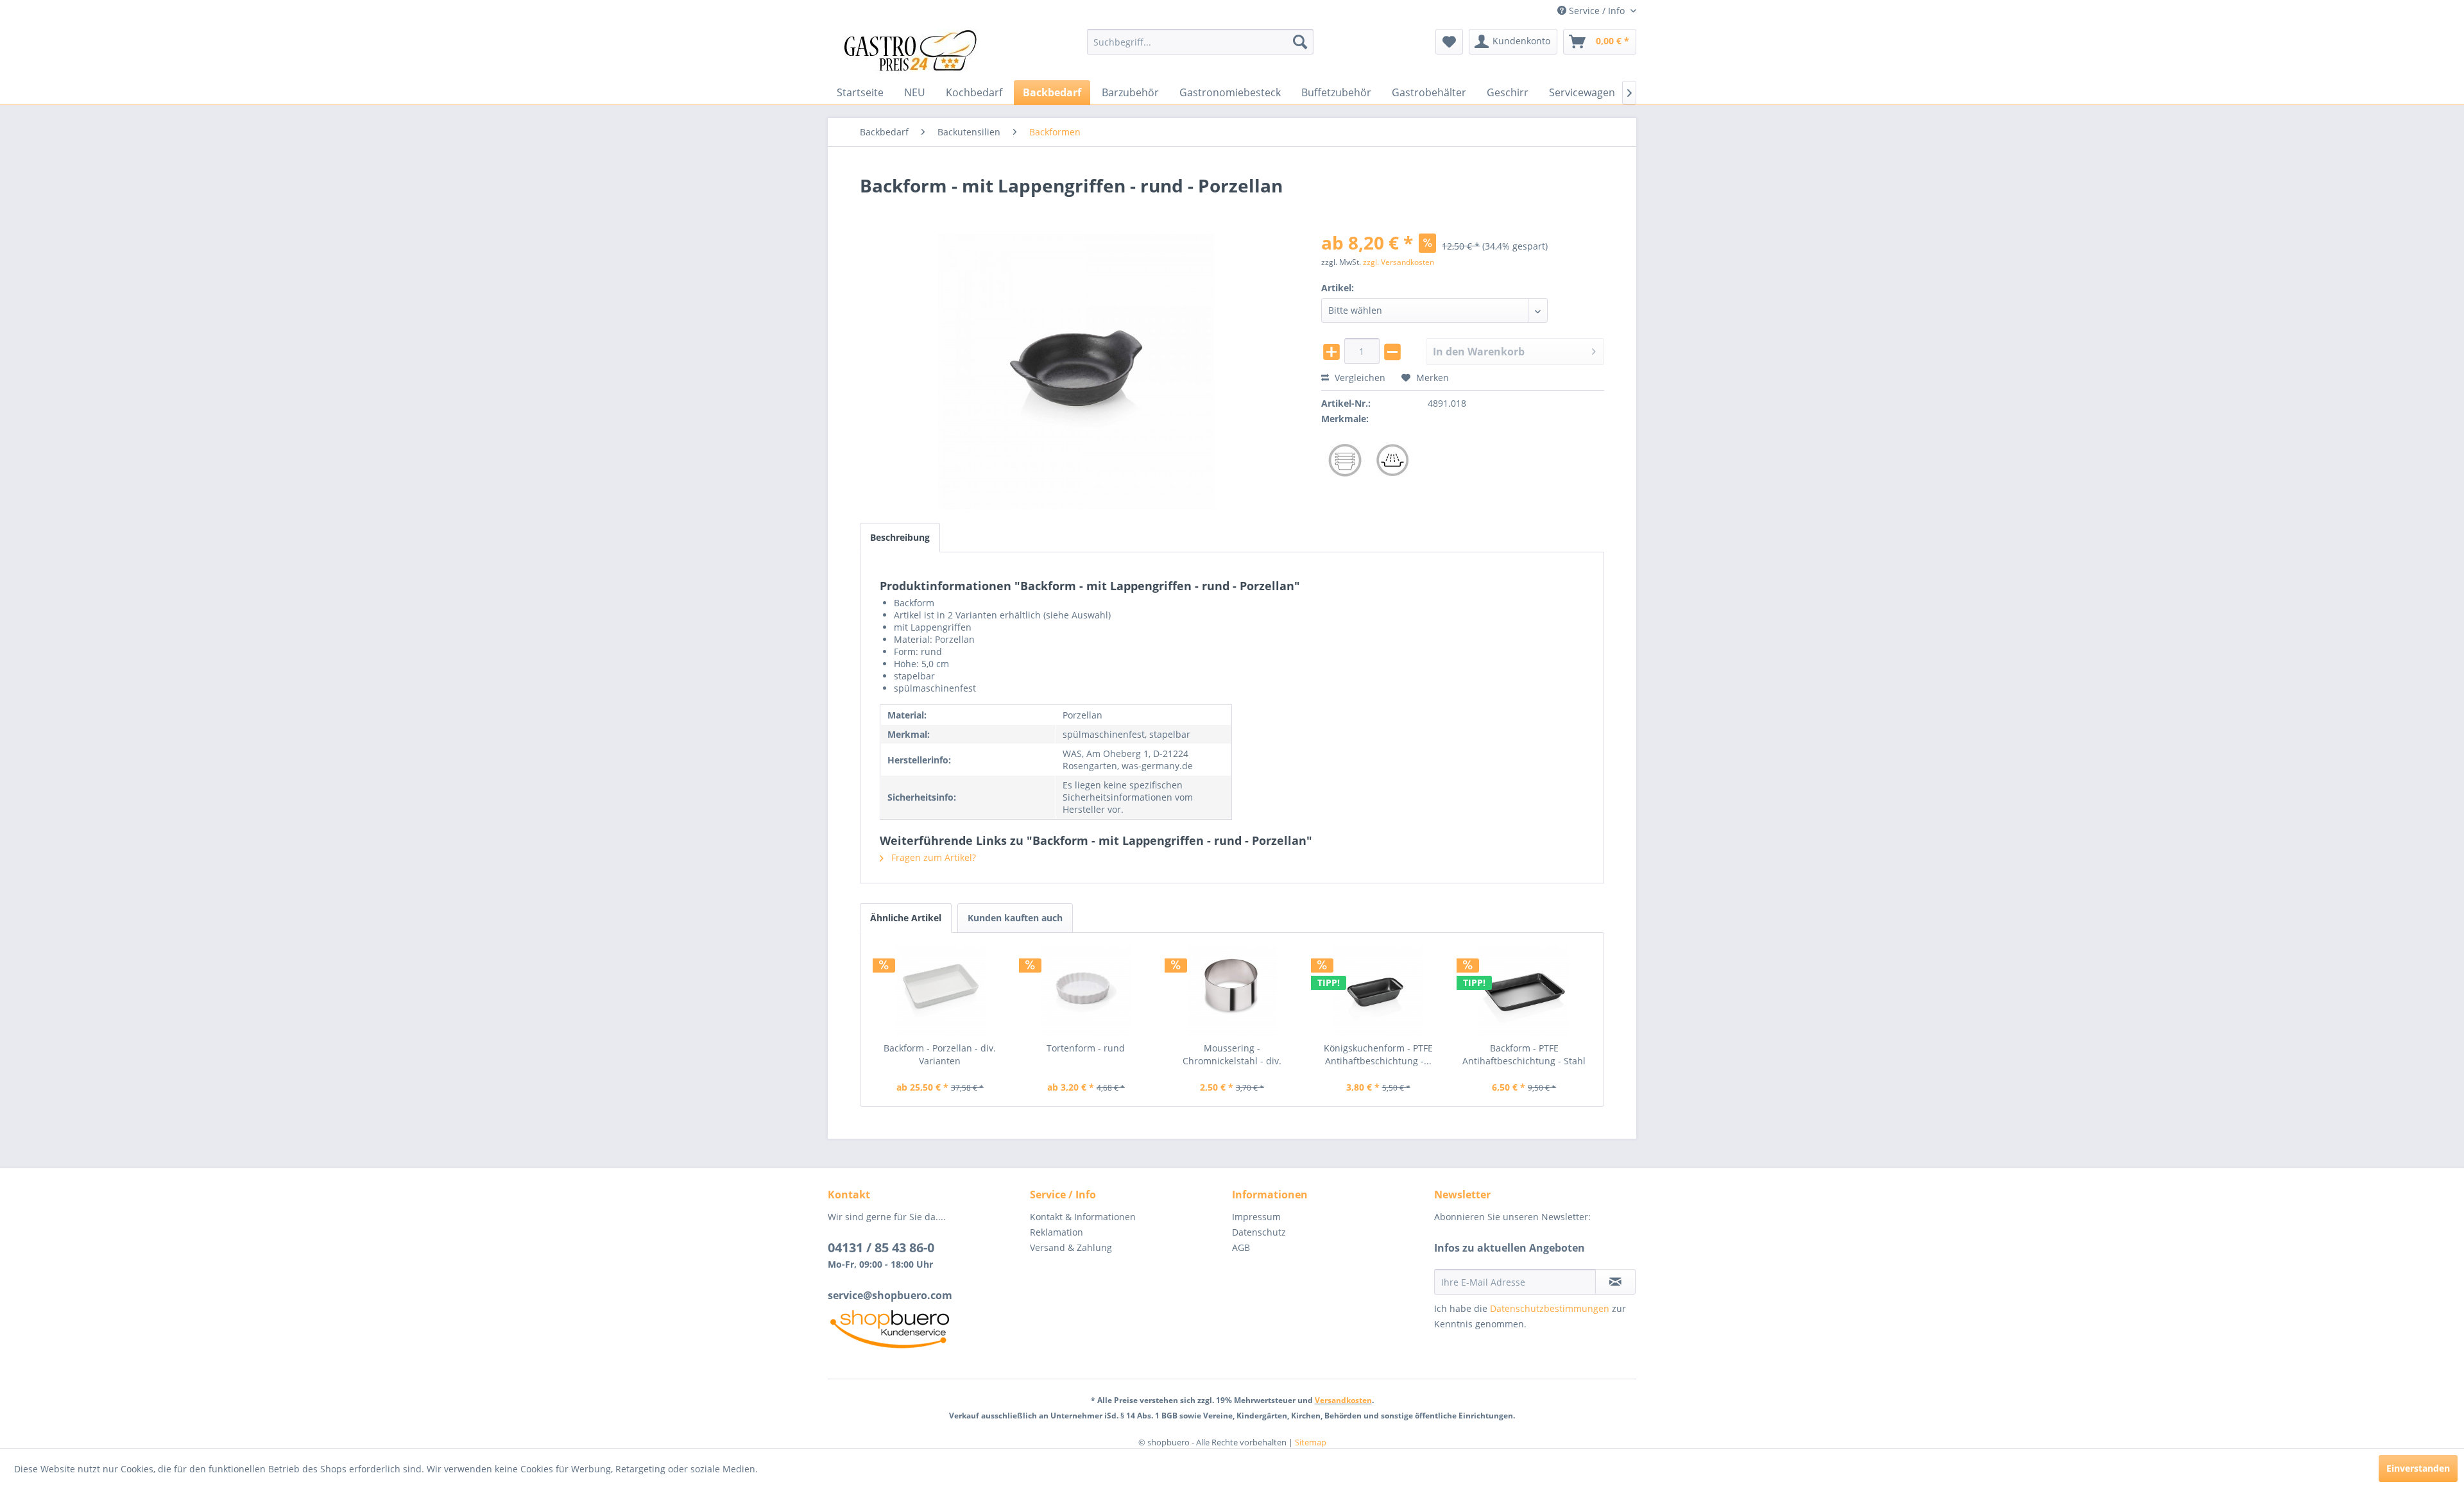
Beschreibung (900, 537)
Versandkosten (1343, 1400)
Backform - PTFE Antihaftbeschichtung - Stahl (1524, 1054)
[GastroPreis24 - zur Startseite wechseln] (914, 51)
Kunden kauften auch (1015, 918)
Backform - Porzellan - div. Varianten (940, 1054)
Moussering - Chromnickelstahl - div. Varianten (1232, 1055)
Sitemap (1311, 1442)
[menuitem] (1200, 42)
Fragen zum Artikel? (932, 857)
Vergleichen (1359, 378)
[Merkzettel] (1449, 42)
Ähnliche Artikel (906, 918)
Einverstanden (2418, 1468)
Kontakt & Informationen (1083, 1217)
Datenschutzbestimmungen (1550, 1308)
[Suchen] (1300, 42)
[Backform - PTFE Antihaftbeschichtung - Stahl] (1524, 991)
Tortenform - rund (1086, 1048)
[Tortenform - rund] (1086, 991)
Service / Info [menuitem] (1597, 11)
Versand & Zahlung (1071, 1247)
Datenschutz (1259, 1232)
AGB (1241, 1247)
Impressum (1256, 1217)
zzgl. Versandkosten (1399, 262)
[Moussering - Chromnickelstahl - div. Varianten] (1232, 991)
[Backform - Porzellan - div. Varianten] (940, 991)
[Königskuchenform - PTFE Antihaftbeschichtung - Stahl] (1378, 991)
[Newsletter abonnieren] (1615, 1282)
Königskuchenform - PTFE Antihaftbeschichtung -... (1378, 1054)
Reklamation (1057, 1232)
